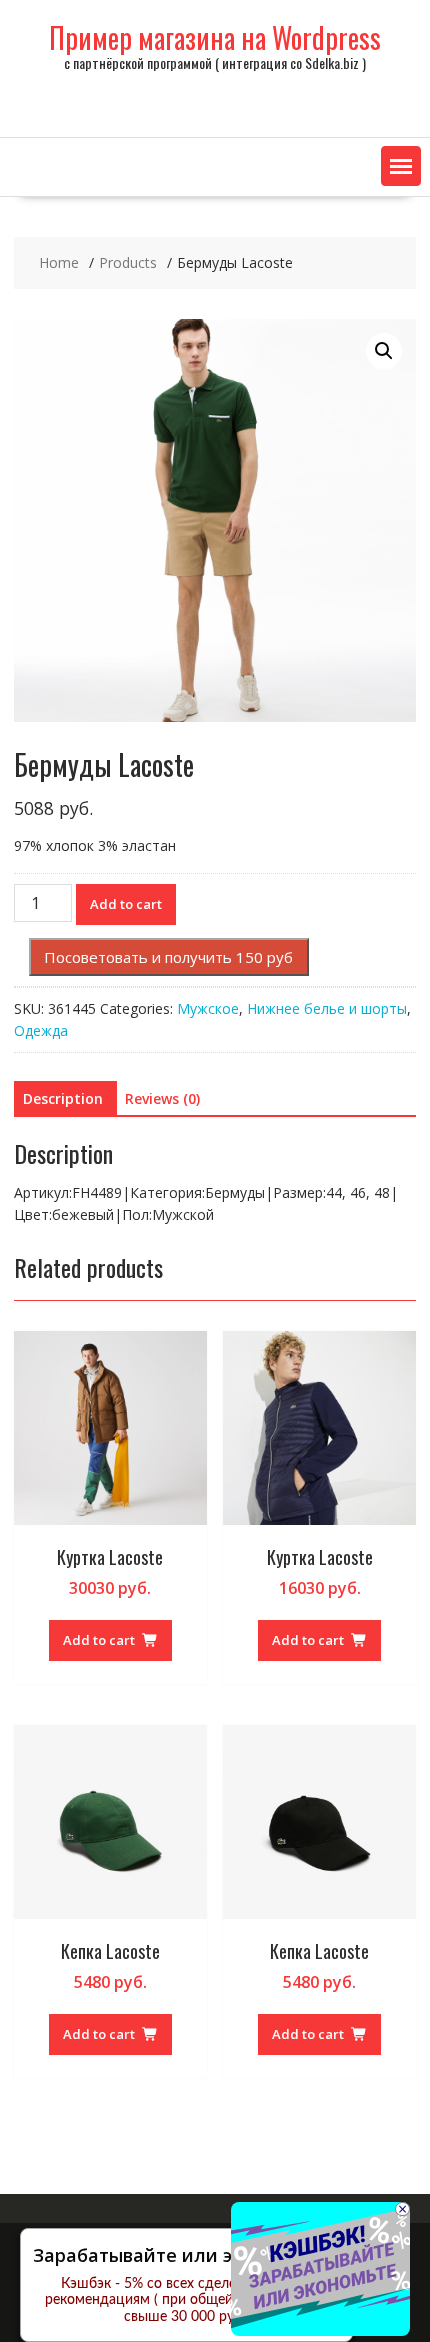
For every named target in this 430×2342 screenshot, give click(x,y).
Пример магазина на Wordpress (215, 37)
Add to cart (126, 904)
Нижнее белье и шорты (327, 1008)
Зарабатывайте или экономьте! (179, 2255)
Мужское (208, 1008)
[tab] (63, 1099)
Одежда (41, 1030)
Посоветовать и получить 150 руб (168, 957)
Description (63, 1098)
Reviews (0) (162, 1098)
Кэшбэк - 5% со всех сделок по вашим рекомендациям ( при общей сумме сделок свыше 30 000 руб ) (186, 2301)
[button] (401, 166)
